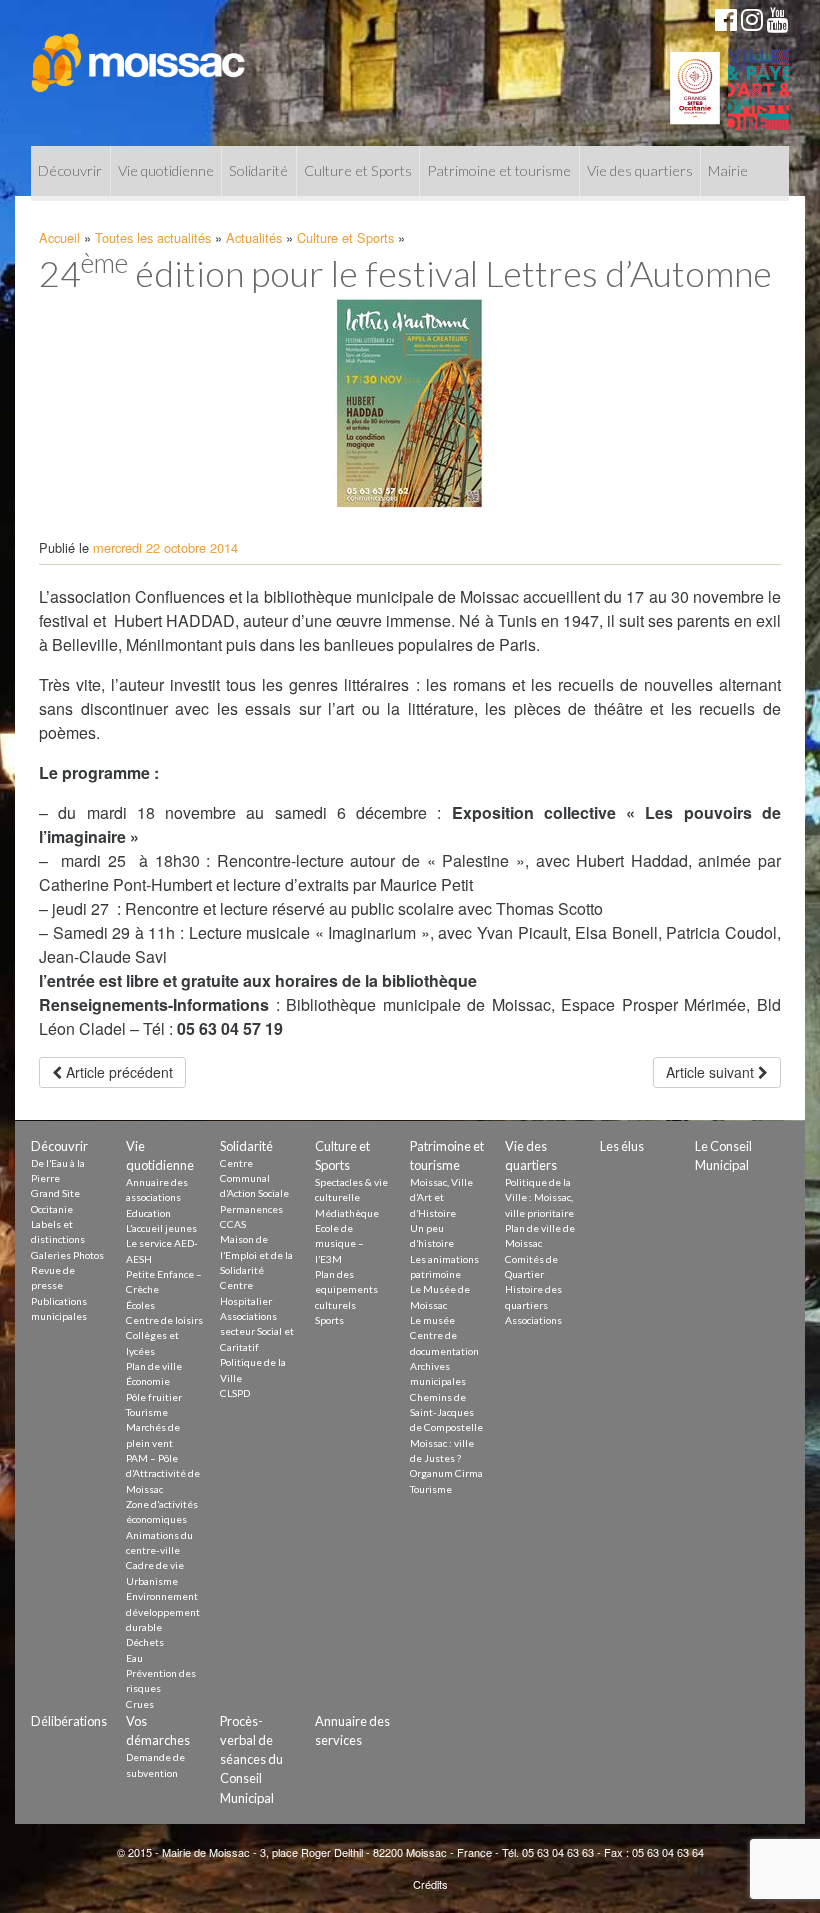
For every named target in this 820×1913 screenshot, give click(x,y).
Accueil (59, 237)
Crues (140, 1704)
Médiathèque (347, 1213)
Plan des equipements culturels (346, 1289)
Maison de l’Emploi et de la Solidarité (256, 1254)
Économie (148, 1381)
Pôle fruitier (154, 1397)
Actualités (254, 237)
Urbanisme (152, 1581)
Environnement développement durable (163, 1611)
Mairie (728, 170)
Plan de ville (154, 1366)
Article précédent (117, 1072)
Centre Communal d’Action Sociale (254, 1178)
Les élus (622, 1146)
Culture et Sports (358, 170)
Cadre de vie (155, 1565)
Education (148, 1213)
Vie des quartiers (640, 170)
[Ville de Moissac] (139, 53)
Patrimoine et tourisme (499, 170)
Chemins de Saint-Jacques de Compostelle (446, 1412)
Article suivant (712, 1072)
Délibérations (69, 1721)
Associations (533, 1320)
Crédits (430, 1884)
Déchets (145, 1642)
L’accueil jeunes (161, 1228)
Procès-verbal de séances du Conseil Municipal (251, 1759)
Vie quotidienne (166, 170)
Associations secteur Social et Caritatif (257, 1331)
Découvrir (70, 170)
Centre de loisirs (164, 1320)
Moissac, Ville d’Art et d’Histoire (441, 1197)
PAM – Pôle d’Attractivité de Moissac (163, 1473)
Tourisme (147, 1412)
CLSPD (235, 1393)
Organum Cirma (446, 1473)
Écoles (140, 1305)
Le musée (432, 1320)
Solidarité (258, 170)
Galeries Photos (67, 1255)
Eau (134, 1658)
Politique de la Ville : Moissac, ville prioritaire (539, 1197)
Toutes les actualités (153, 237)
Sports (329, 1320)
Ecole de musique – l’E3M (339, 1243)
